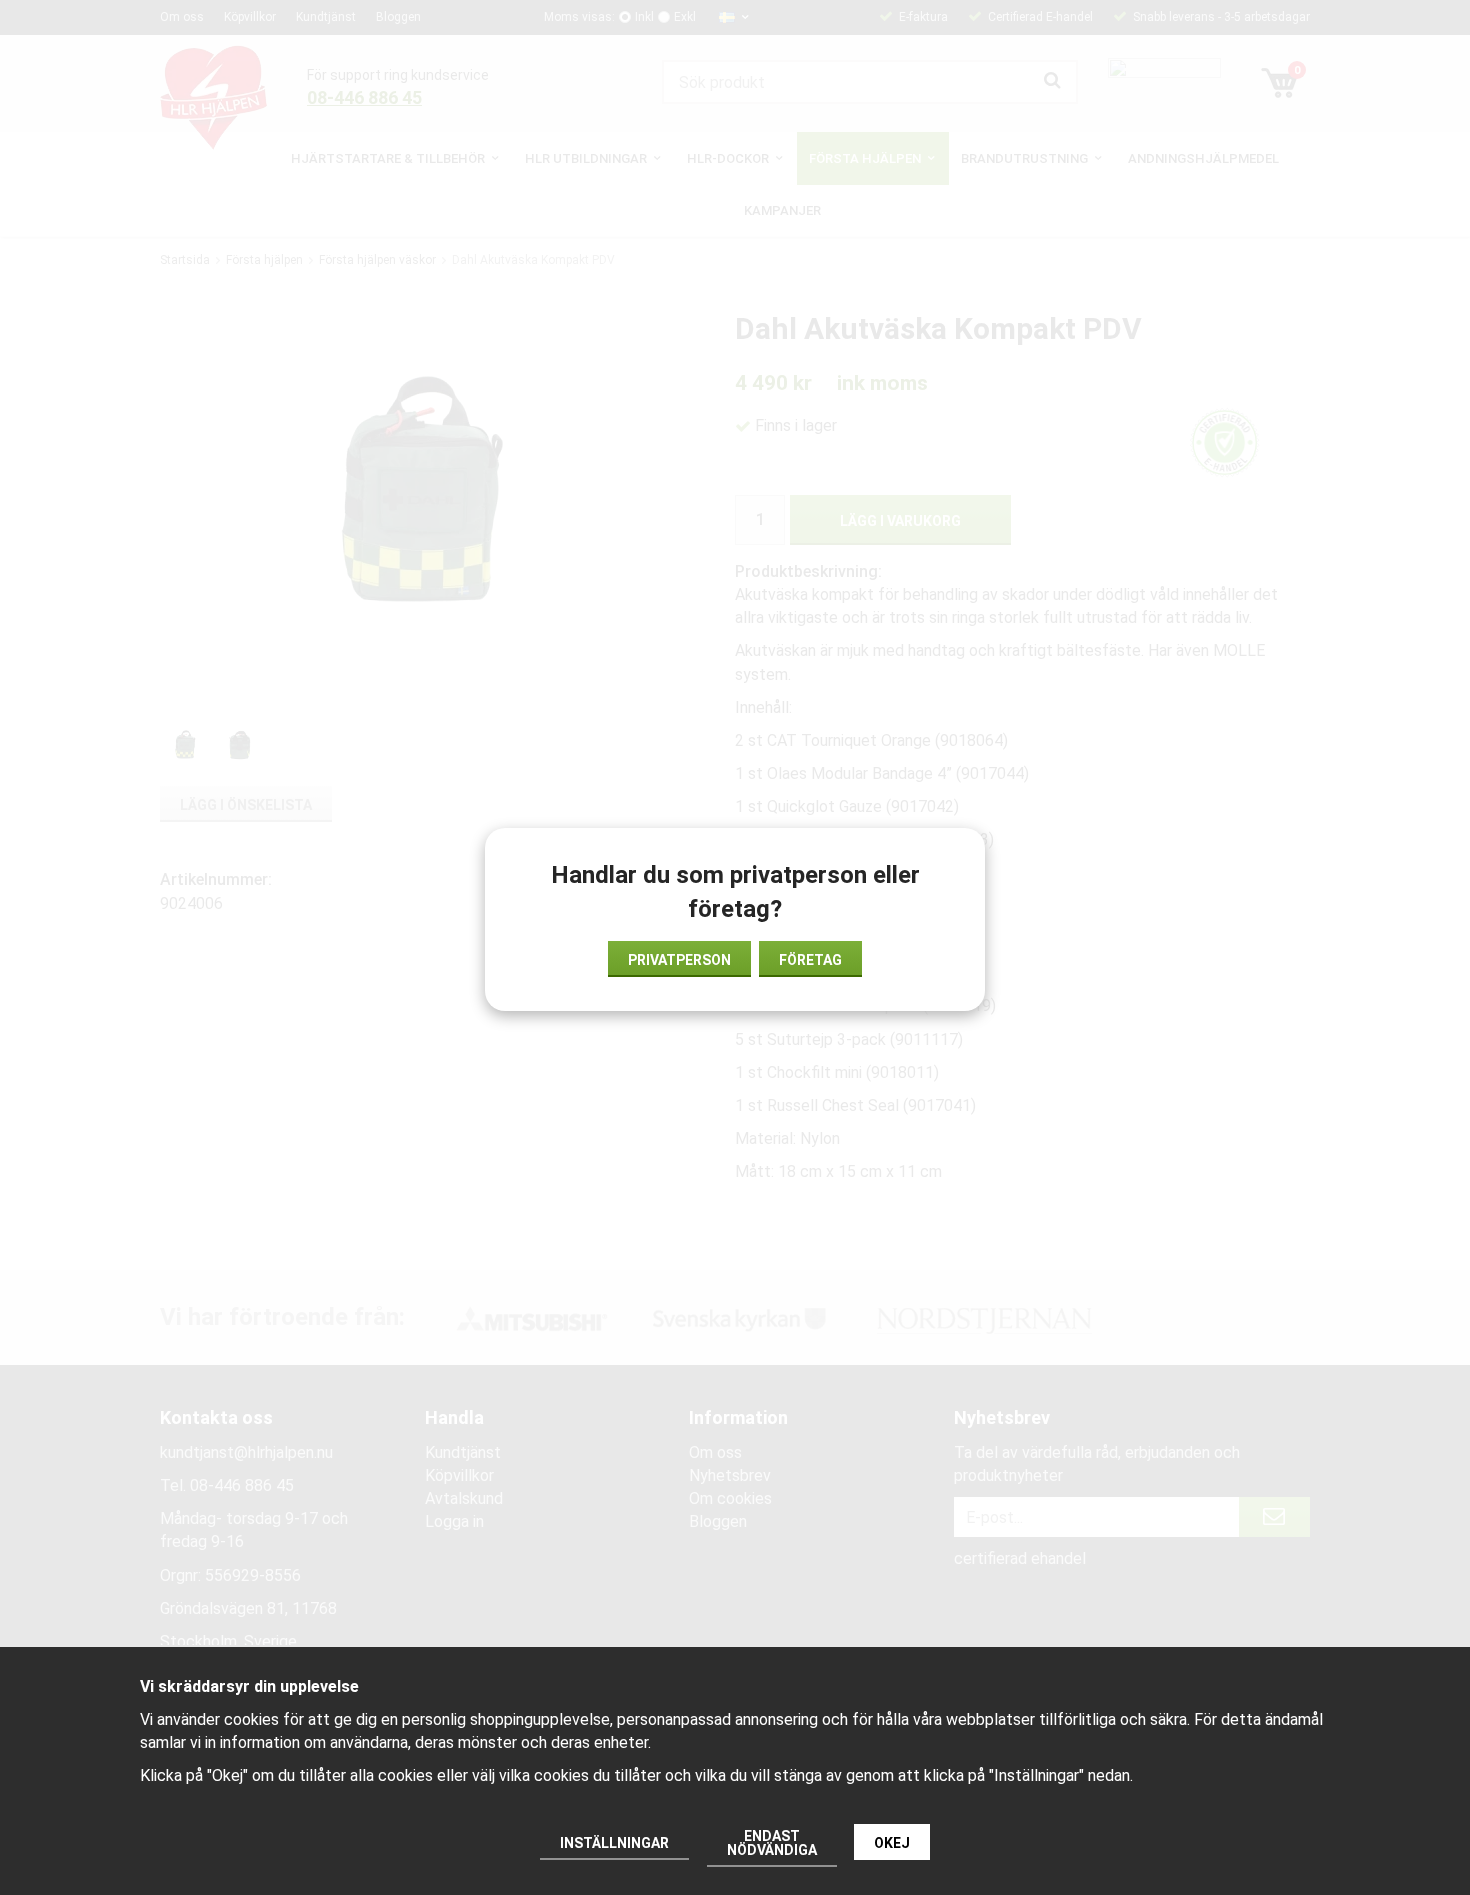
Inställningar (614, 1843)
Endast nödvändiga (772, 1843)
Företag (810, 960)
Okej (892, 1843)
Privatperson (679, 960)
